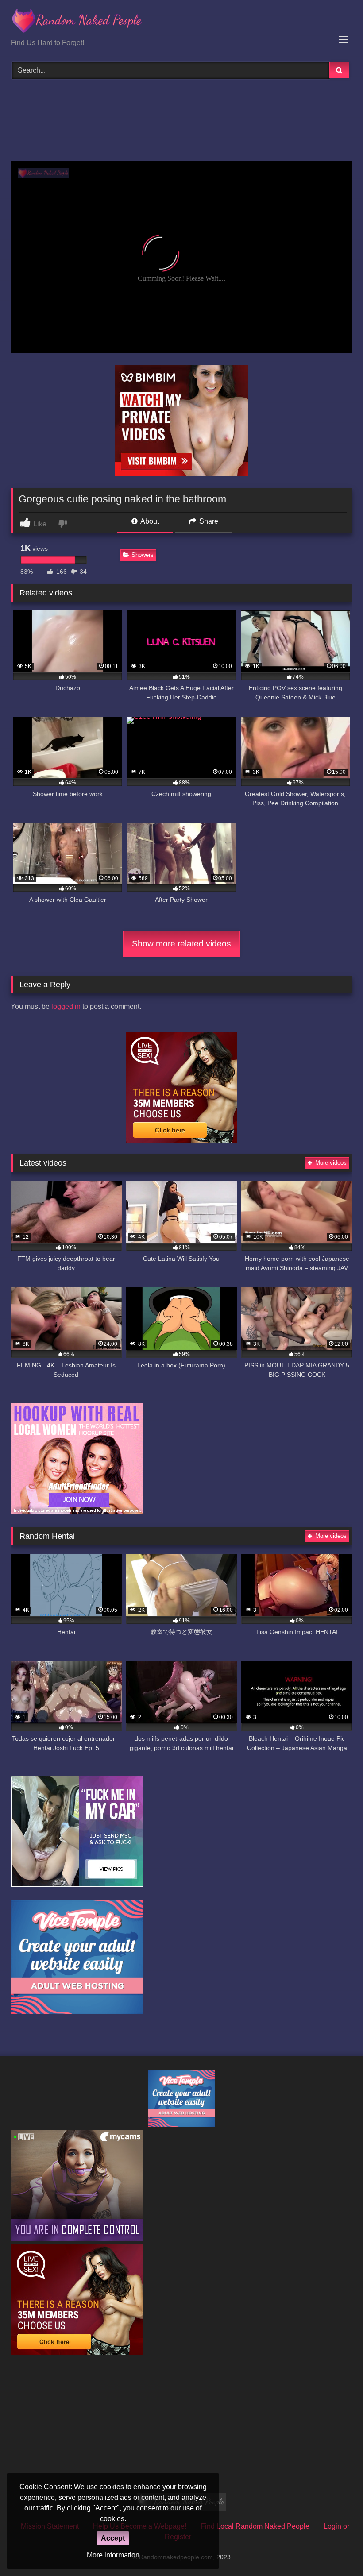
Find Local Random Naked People (255, 2526)
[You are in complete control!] (77, 2238)
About (149, 521)
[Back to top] (336, 2550)
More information (113, 2555)
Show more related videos (181, 944)
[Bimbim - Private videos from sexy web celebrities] (181, 473)
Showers (143, 555)
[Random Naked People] (181, 22)
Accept (113, 2538)
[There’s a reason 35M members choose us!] (181, 1141)
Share (208, 521)
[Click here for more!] (77, 1511)
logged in (66, 1006)
